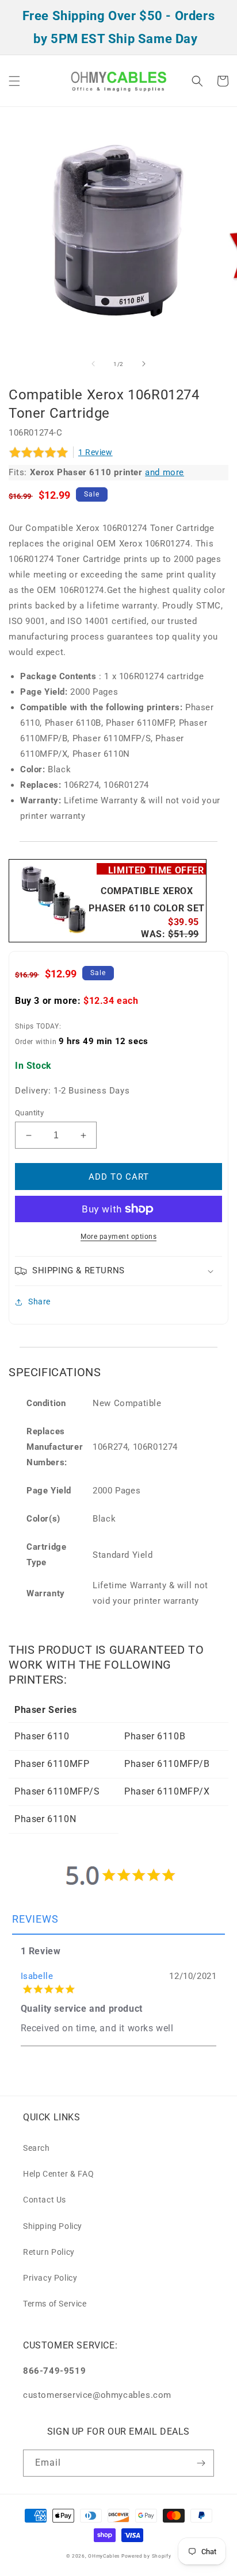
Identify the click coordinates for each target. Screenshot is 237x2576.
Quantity (29, 1113)
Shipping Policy (53, 2226)
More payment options (118, 1237)
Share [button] (39, 1302)
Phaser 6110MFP (52, 1764)
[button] (14, 81)
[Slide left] (93, 364)
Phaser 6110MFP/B (167, 1764)
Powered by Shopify (146, 2556)
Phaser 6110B (155, 1736)
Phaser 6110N (45, 1819)
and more (165, 472)
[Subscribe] (201, 2463)
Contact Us (45, 2200)
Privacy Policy (50, 2278)
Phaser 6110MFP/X (167, 1791)
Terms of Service (55, 2304)
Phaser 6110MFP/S (57, 1791)
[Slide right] (144, 364)
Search (37, 2148)
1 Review (95, 452)
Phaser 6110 (42, 1736)
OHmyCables (104, 2556)
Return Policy (49, 2252)
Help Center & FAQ (58, 2174)
